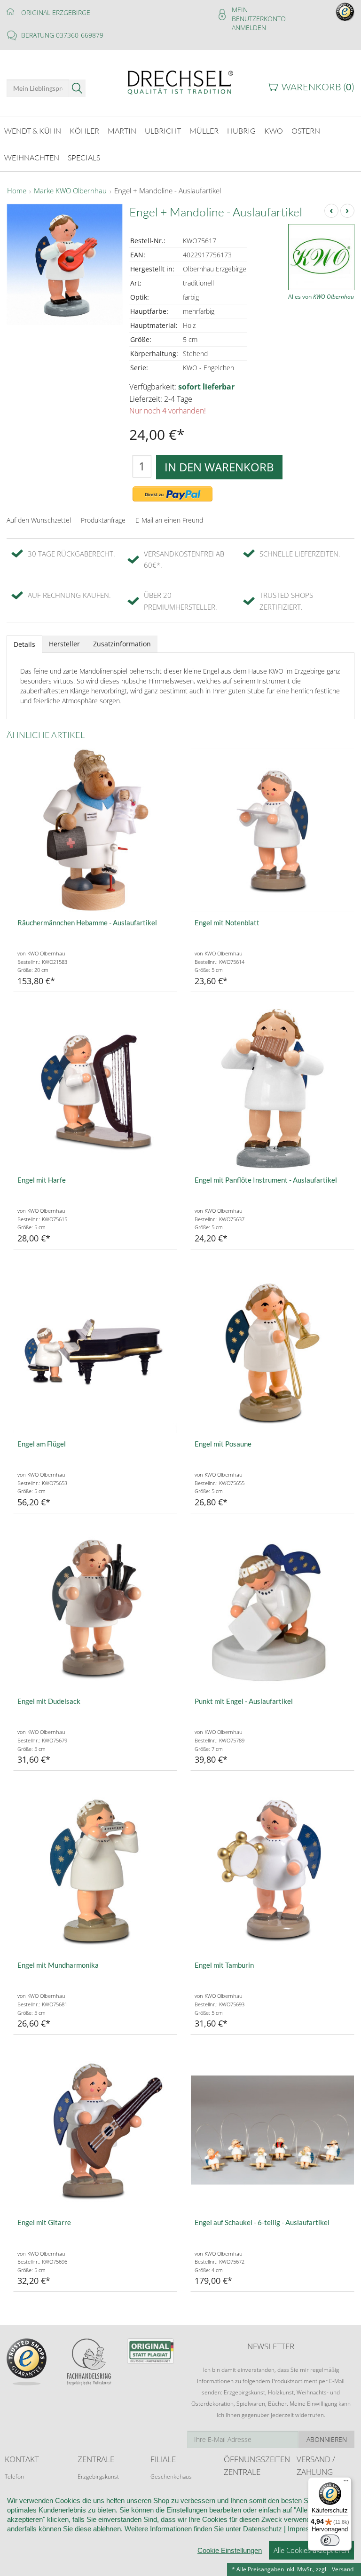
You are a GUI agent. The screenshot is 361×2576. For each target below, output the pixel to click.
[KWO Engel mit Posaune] (272, 1351)
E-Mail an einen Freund (169, 520)
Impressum (305, 2529)
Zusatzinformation (122, 644)
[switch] (330, 2540)
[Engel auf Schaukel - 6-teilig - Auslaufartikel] (272, 2130)
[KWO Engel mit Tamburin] (272, 1872)
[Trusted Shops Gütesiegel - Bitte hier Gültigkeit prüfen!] (345, 11)
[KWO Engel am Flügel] (95, 1351)
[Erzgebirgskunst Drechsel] (180, 82)
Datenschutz (263, 2529)
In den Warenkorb (219, 467)
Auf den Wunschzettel (39, 520)
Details (24, 644)
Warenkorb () (318, 87)
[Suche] (77, 88)
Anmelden (249, 28)
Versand (343, 2569)
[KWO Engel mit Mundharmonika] (95, 1872)
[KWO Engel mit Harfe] (95, 1087)
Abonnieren (327, 2439)
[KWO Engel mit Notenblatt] (272, 830)
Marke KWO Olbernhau (70, 191)
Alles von (321, 297)
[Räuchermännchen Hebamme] (95, 830)
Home (17, 191)
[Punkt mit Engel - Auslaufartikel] (272, 1609)
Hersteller (64, 644)
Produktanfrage (103, 520)
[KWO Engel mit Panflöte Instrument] (272, 1087)
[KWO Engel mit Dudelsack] (95, 1609)
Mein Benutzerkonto (259, 14)
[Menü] (346, 2483)
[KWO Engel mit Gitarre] (95, 2130)
